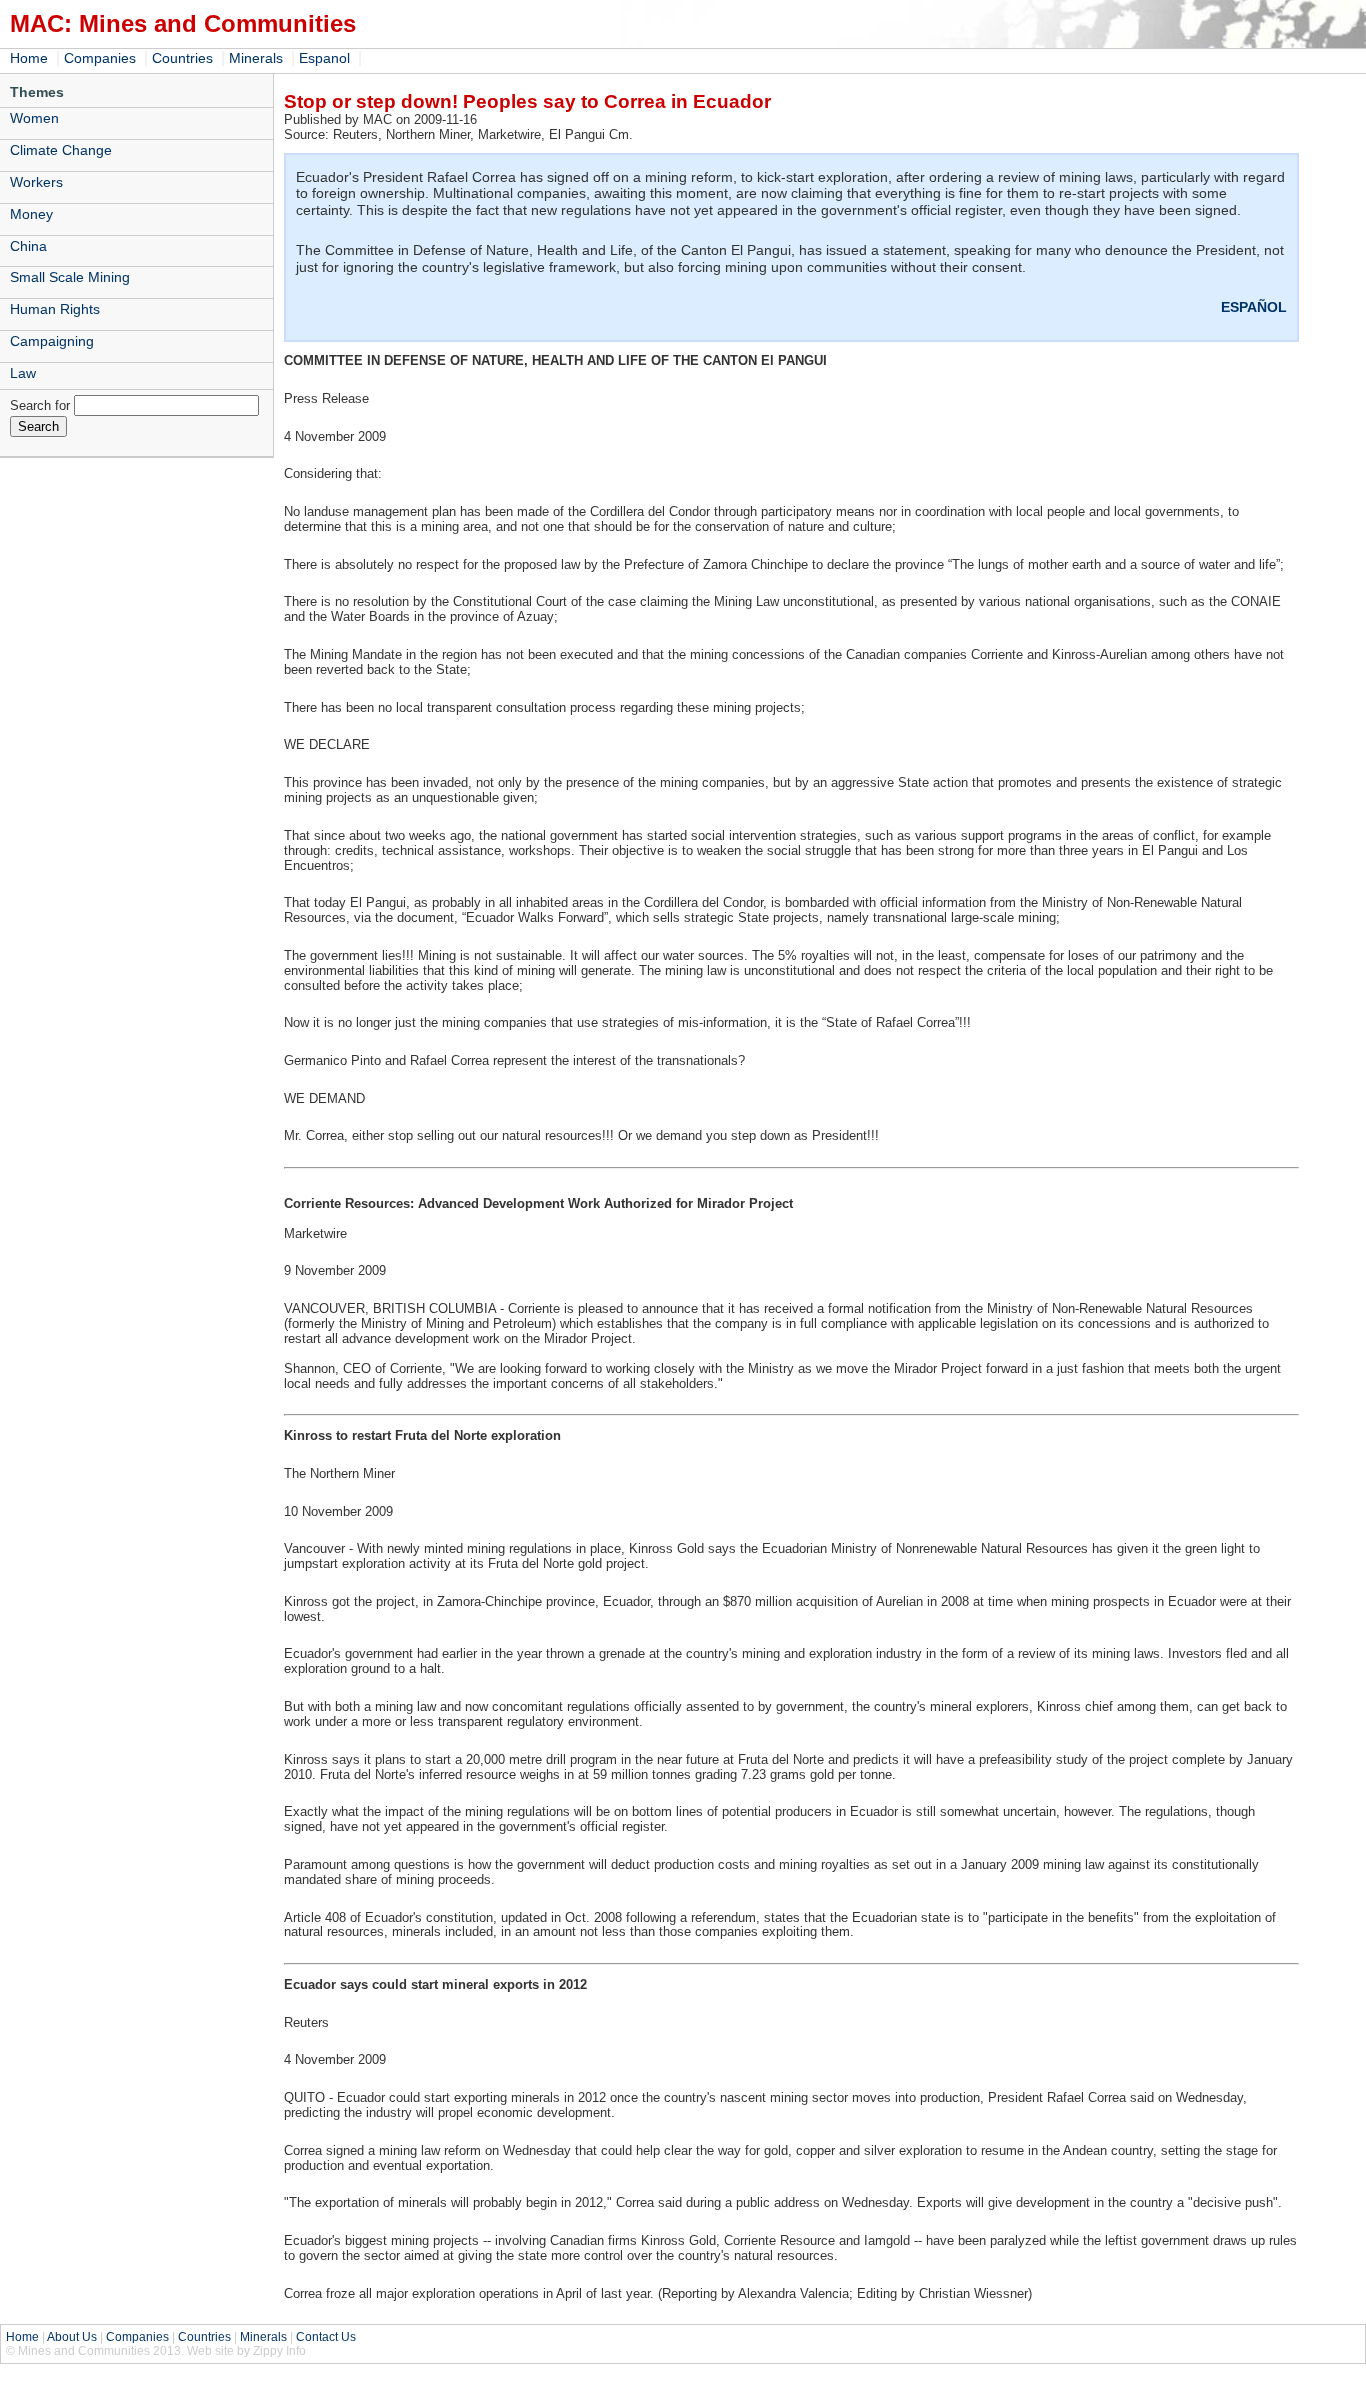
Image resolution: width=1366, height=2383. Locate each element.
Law (23, 373)
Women (34, 118)
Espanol (324, 58)
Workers (36, 182)
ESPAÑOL (1254, 307)
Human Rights (55, 309)
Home (29, 58)
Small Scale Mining (70, 277)
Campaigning (52, 341)
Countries (182, 58)
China (28, 246)
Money (31, 214)
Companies (100, 58)
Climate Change (61, 150)
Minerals (256, 58)
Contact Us (326, 2337)
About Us (72, 2337)
